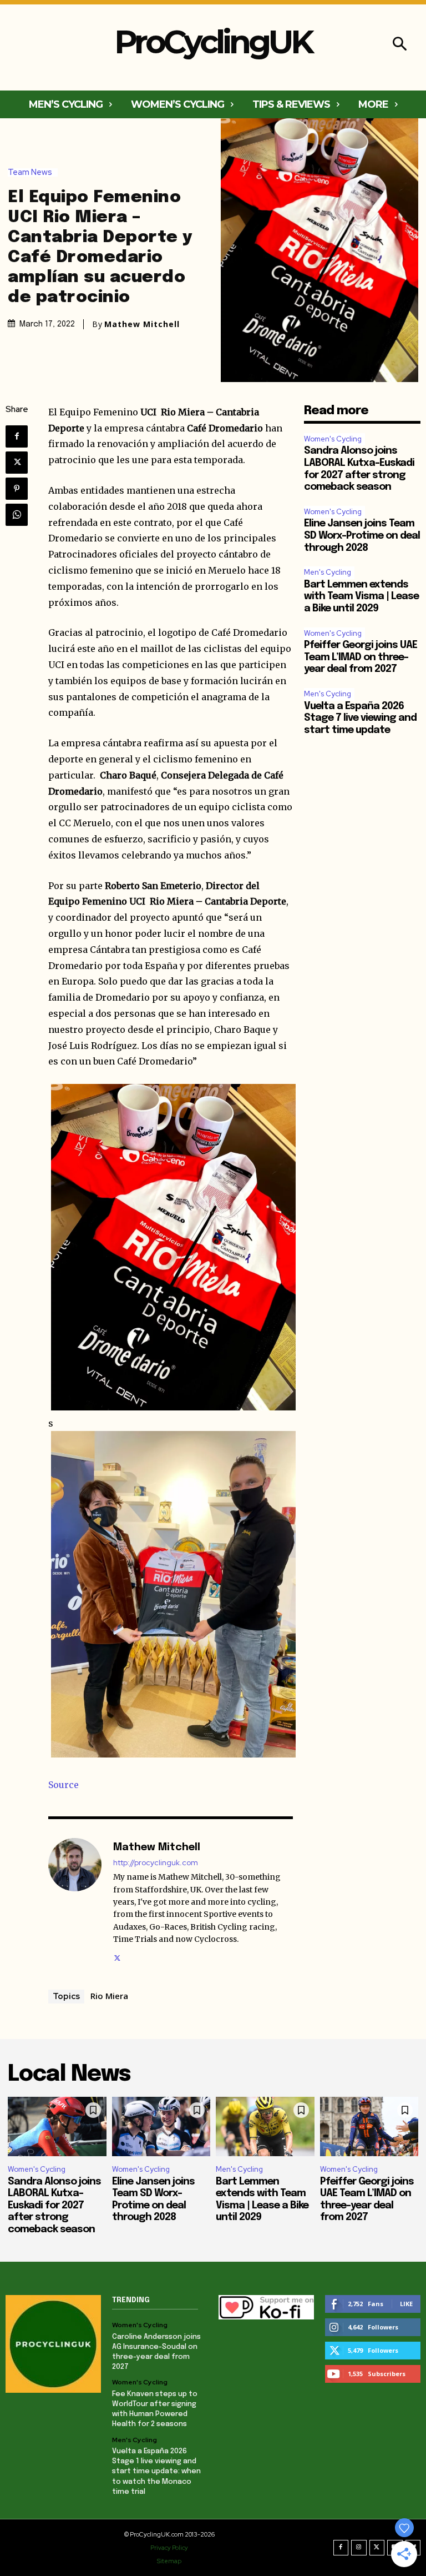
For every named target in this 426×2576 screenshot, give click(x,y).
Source (64, 1785)
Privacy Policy (169, 2548)
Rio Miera (109, 1996)
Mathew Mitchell (142, 324)
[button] (400, 45)
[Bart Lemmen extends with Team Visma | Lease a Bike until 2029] (265, 2126)
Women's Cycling (333, 439)
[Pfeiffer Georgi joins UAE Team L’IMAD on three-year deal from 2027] (369, 2126)
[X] (17, 463)
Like (406, 2304)
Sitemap (169, 2561)
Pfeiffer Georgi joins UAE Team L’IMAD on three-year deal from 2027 (361, 657)
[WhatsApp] (17, 515)
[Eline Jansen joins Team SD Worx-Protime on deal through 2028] (161, 2126)
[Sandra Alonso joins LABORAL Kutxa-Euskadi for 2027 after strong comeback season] (57, 2126)
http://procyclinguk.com (156, 1863)
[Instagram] (359, 2548)
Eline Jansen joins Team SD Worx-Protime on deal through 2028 (362, 536)
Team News (30, 172)
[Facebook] (17, 436)
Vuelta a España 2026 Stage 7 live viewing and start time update (360, 718)
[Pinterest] (17, 489)
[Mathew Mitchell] (75, 1901)
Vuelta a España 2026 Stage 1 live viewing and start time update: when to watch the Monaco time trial (156, 2472)
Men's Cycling (328, 572)
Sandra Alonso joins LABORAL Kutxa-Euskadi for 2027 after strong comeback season (54, 2206)
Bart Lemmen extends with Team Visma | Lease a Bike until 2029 (361, 597)
